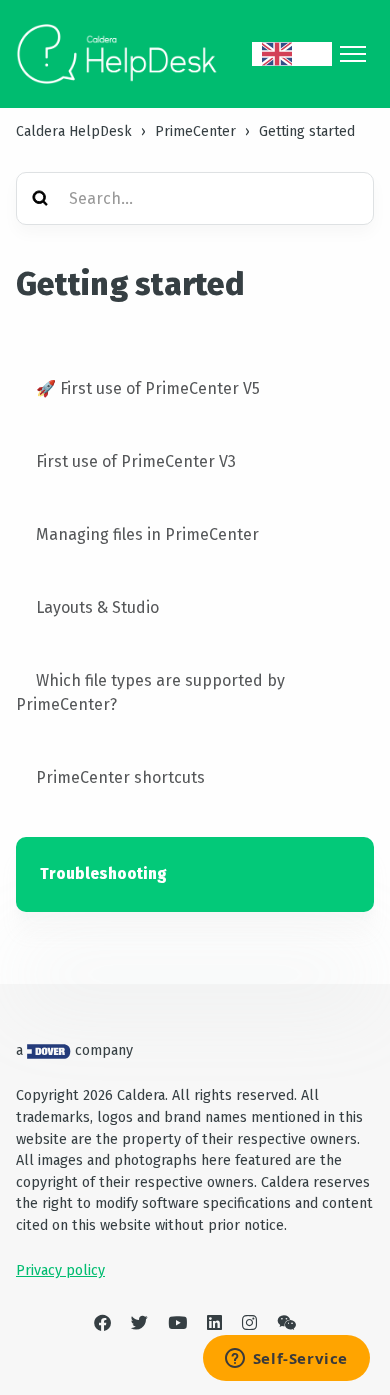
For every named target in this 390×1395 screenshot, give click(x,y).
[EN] (292, 54)
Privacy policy (60, 1270)
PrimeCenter (195, 131)
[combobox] (292, 54)
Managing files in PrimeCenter (147, 534)
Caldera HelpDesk (74, 131)
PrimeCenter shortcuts (120, 777)
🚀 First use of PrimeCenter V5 (148, 388)
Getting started (307, 131)
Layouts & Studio (97, 607)
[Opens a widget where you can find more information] (286, 1360)
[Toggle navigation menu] (353, 54)
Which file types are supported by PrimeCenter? (150, 692)
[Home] (117, 54)
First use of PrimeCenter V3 (136, 461)
